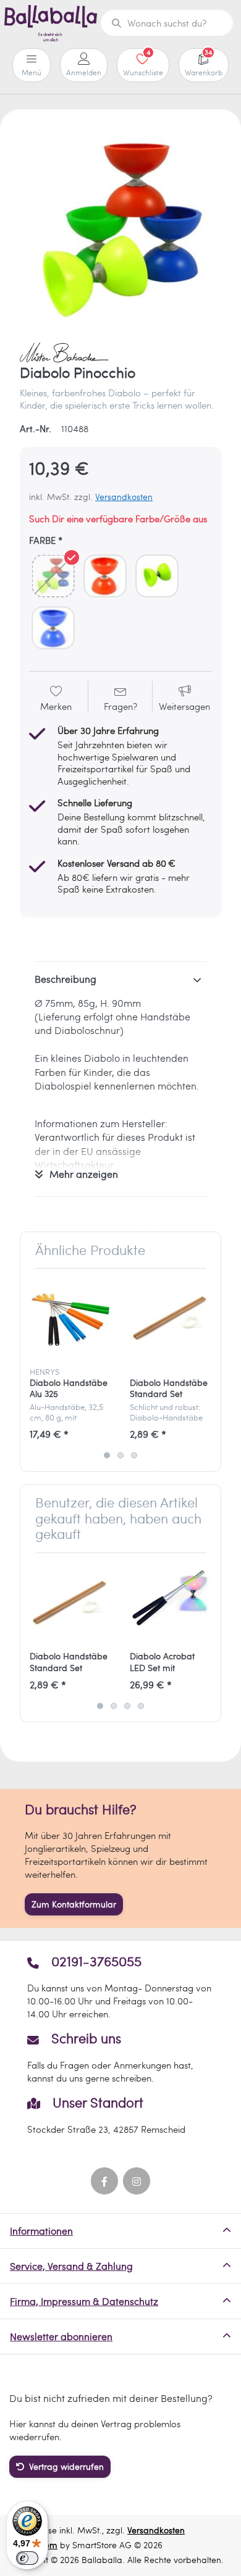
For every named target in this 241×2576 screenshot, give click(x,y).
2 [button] (120, 1455)
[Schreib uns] (120, 2057)
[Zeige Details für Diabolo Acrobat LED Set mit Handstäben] (170, 1603)
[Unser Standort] (120, 2115)
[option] (120, 230)
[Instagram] (137, 2181)
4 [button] (141, 1706)
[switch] (27, 2558)
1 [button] (107, 1455)
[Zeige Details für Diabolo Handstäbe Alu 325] (70, 1318)
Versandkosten (124, 497)
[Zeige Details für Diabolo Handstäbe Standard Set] (170, 1318)
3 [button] (134, 1455)
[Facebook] (104, 2181)
